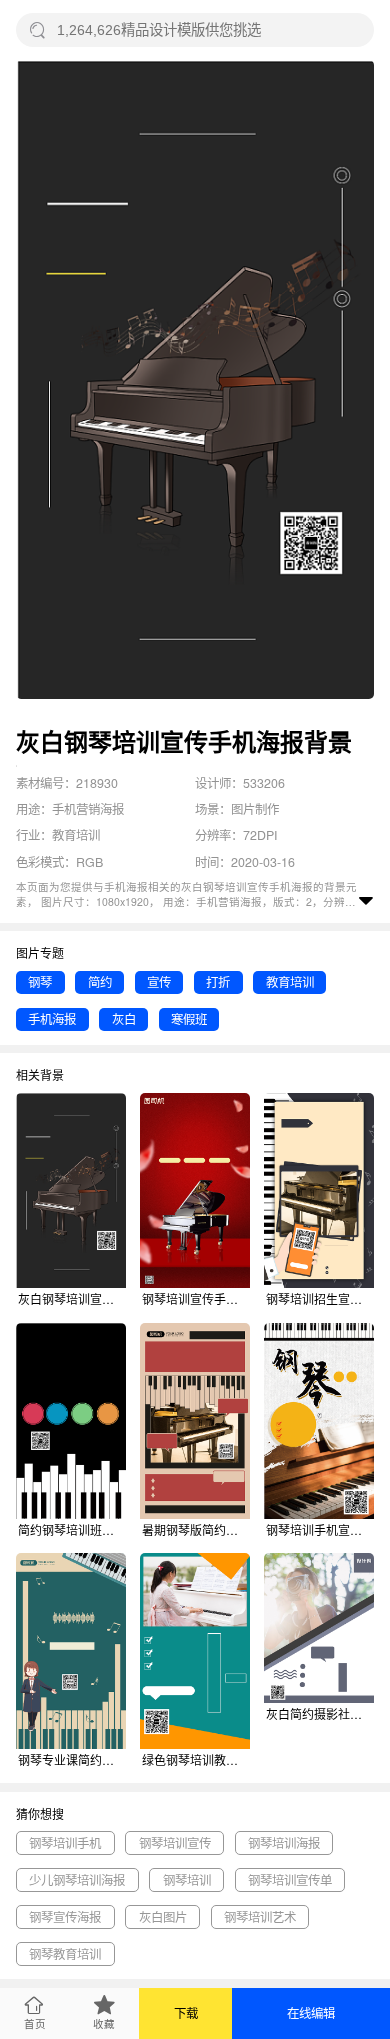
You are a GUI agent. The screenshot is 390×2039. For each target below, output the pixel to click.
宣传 (159, 982)
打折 (218, 982)
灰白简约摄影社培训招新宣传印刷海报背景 (320, 1713)
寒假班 (189, 1019)
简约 (100, 982)
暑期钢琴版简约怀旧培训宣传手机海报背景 (196, 1529)
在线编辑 (311, 2013)
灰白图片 (163, 1917)
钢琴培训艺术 (260, 1917)
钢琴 (40, 982)
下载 (186, 2013)
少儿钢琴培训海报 (77, 1880)
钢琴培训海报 (284, 1843)
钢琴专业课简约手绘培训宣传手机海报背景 (72, 1759)
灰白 (124, 1019)
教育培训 (290, 982)
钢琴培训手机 (65, 1843)
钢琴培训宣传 (175, 1843)
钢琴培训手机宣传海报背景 (320, 1529)
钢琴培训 (187, 1880)
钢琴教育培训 (65, 1954)
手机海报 (52, 1019)
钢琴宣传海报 (65, 1917)
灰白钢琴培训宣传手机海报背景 (72, 1298)
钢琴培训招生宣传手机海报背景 (320, 1298)
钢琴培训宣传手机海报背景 (196, 1298)
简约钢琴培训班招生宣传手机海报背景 (72, 1529)
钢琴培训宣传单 (290, 1880)
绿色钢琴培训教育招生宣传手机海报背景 (196, 1759)
